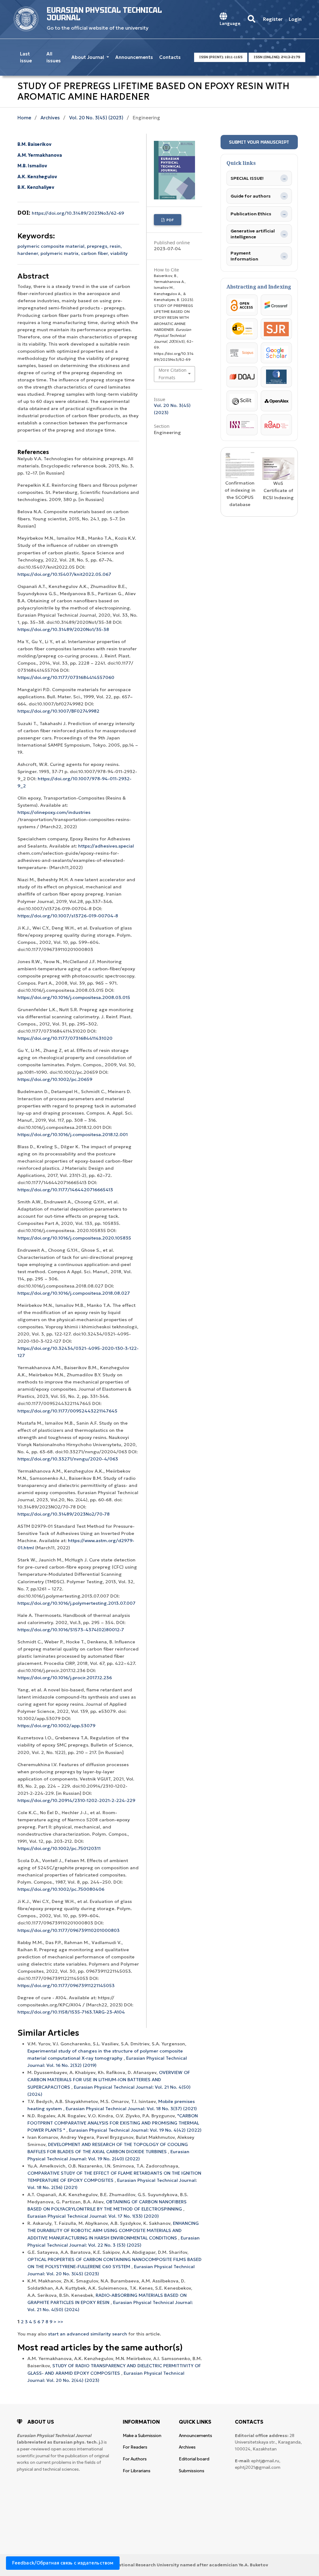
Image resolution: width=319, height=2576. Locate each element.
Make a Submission (142, 2436)
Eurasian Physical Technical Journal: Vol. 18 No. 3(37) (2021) (131, 2109)
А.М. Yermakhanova (40, 155)
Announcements (134, 57)
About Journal (88, 57)
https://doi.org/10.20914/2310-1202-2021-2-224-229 (76, 1800)
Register (273, 19)
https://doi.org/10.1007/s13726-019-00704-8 (68, 916)
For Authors (135, 2459)
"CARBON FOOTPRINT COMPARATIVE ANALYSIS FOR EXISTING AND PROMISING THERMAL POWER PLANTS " (113, 2123)
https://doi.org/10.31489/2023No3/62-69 (78, 213)
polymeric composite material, (52, 246)
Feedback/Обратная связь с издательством (63, 2563)
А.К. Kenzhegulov (37, 177)
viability (119, 253)
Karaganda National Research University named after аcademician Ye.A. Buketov (179, 2565)
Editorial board (194, 2459)
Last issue (26, 57)
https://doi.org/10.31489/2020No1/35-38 (63, 629)
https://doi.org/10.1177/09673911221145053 (66, 1986)
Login (295, 19)
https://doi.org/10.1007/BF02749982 (58, 711)
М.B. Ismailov (32, 166)
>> (60, 2322)
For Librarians (137, 2471)
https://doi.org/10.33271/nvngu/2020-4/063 (68, 1459)
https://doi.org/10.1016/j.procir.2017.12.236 (65, 1678)
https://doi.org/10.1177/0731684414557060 (66, 677)
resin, (116, 246)
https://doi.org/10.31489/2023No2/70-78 (64, 1514)
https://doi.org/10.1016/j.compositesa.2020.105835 (74, 1238)
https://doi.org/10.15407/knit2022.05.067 (64, 574)
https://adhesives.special (106, 846)
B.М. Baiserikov (34, 144)
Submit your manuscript (259, 142)
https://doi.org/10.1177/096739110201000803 (69, 1930)
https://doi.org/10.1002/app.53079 (56, 1726)
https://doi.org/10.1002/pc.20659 (55, 1079)
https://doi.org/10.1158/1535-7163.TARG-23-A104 (71, 2012)
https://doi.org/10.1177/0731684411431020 (65, 1038)
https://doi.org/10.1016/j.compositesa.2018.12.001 (73, 1135)
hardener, (29, 253)
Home (24, 118)
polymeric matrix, (61, 253)
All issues (54, 57)
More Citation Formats (172, 374)
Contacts (170, 57)
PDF (170, 220)
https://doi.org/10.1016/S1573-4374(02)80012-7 (71, 1630)
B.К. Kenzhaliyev (36, 187)
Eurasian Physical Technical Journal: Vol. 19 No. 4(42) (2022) (135, 2130)
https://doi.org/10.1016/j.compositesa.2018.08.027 (74, 1293)
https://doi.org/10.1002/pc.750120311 (59, 1848)
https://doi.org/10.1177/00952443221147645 (67, 1411)
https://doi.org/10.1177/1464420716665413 (65, 1190)
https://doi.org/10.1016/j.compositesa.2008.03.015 (74, 997)
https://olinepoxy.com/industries (54, 812)
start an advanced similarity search (88, 2334)
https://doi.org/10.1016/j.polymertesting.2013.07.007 (76, 1603)
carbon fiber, (96, 253)
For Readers (135, 2447)
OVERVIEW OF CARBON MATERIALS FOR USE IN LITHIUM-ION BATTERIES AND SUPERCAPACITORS (109, 2080)
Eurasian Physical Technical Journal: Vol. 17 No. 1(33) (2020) (93, 2216)
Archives (50, 118)
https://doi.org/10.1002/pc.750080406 (61, 1889)
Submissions (192, 2471)
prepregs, (98, 246)
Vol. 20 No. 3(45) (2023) (96, 118)
